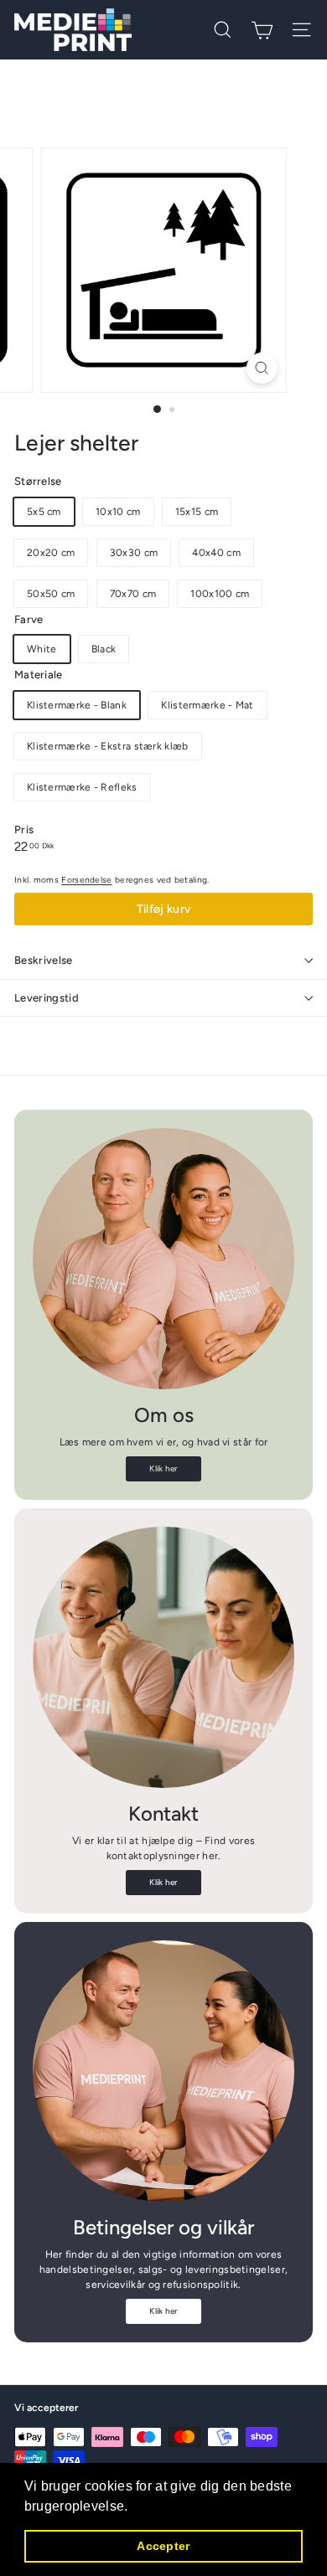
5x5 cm (44, 512)
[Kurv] (262, 30)
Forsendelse (86, 880)
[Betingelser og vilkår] (163, 2071)
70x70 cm (133, 594)
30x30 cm (134, 553)
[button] (134, 2507)
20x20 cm (51, 553)
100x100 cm (220, 594)
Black (104, 649)
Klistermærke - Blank (77, 705)
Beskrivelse (44, 960)
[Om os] (163, 1259)
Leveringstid (47, 998)
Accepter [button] (163, 2546)
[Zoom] (261, 368)
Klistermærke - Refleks (82, 787)
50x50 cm (51, 594)
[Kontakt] (163, 1657)
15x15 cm (197, 512)
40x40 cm (216, 553)
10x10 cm (118, 512)
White (42, 649)
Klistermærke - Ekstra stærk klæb (108, 746)
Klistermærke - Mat (207, 705)
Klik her (163, 1468)
